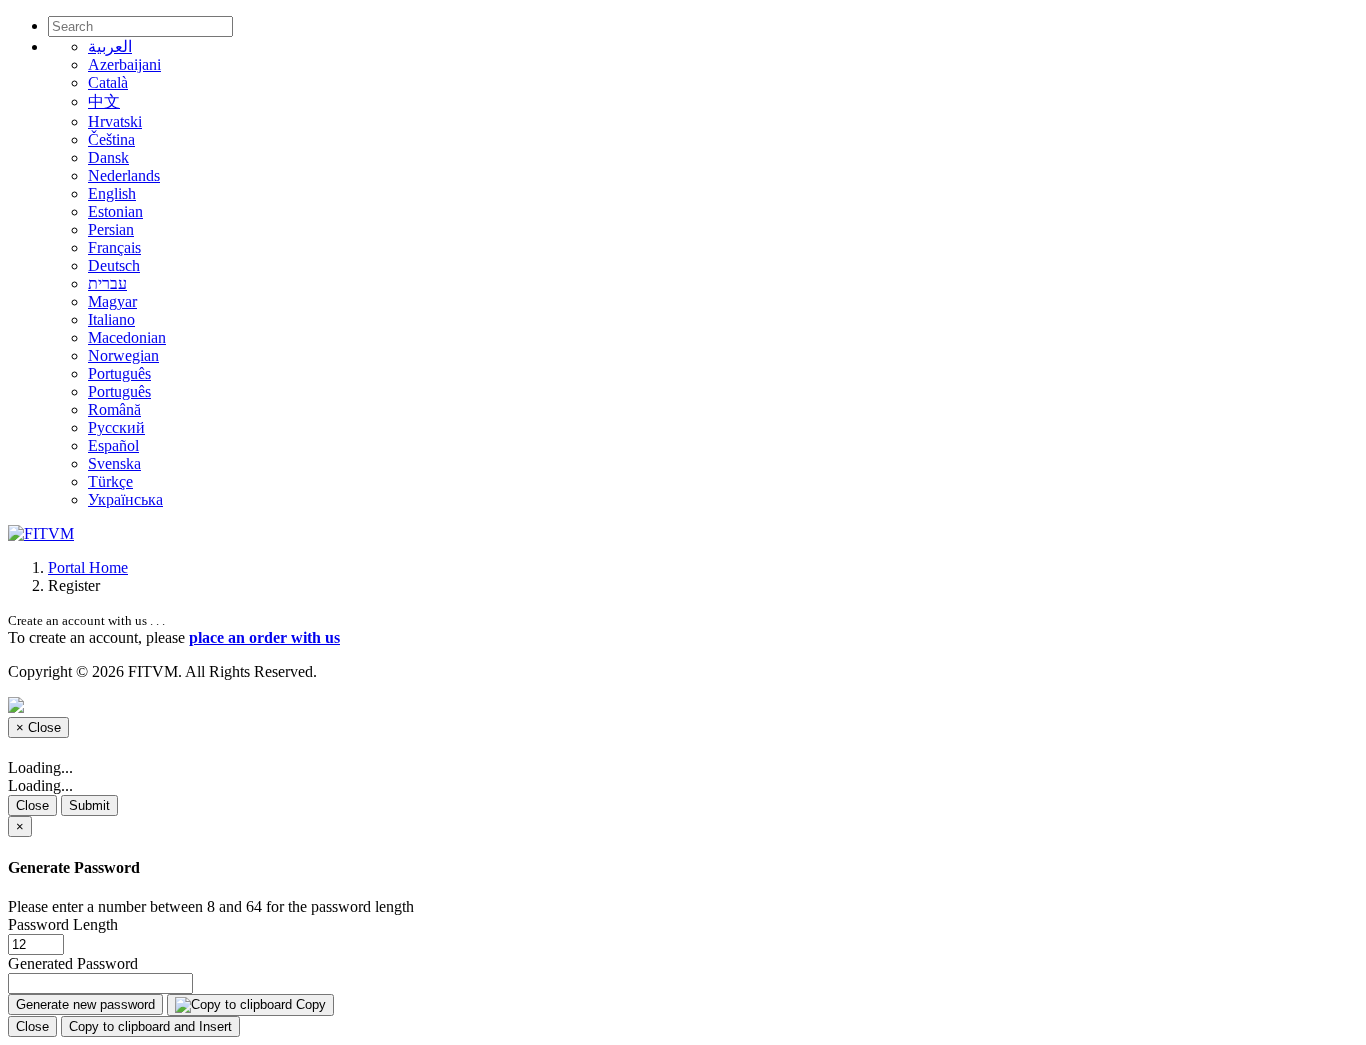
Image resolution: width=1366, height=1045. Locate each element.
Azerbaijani (124, 64)
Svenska (114, 463)
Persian (111, 229)
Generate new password (85, 1004)
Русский (116, 427)
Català (108, 82)
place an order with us (264, 637)
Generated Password (73, 963)
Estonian (115, 211)
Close (32, 805)
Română (114, 409)
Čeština (111, 139)
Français (114, 247)
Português (119, 373)
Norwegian (123, 355)
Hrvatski (115, 121)
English (112, 193)
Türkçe (110, 481)
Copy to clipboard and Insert (150, 1026)
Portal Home (88, 567)
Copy (309, 1004)
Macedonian (127, 337)
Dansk (108, 157)
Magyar (112, 301)
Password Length (63, 924)
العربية (110, 46)
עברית (107, 283)
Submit (89, 805)
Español (113, 445)
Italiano (111, 319)
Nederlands (124, 175)
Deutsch (114, 265)
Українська (125, 499)
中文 (104, 101)
